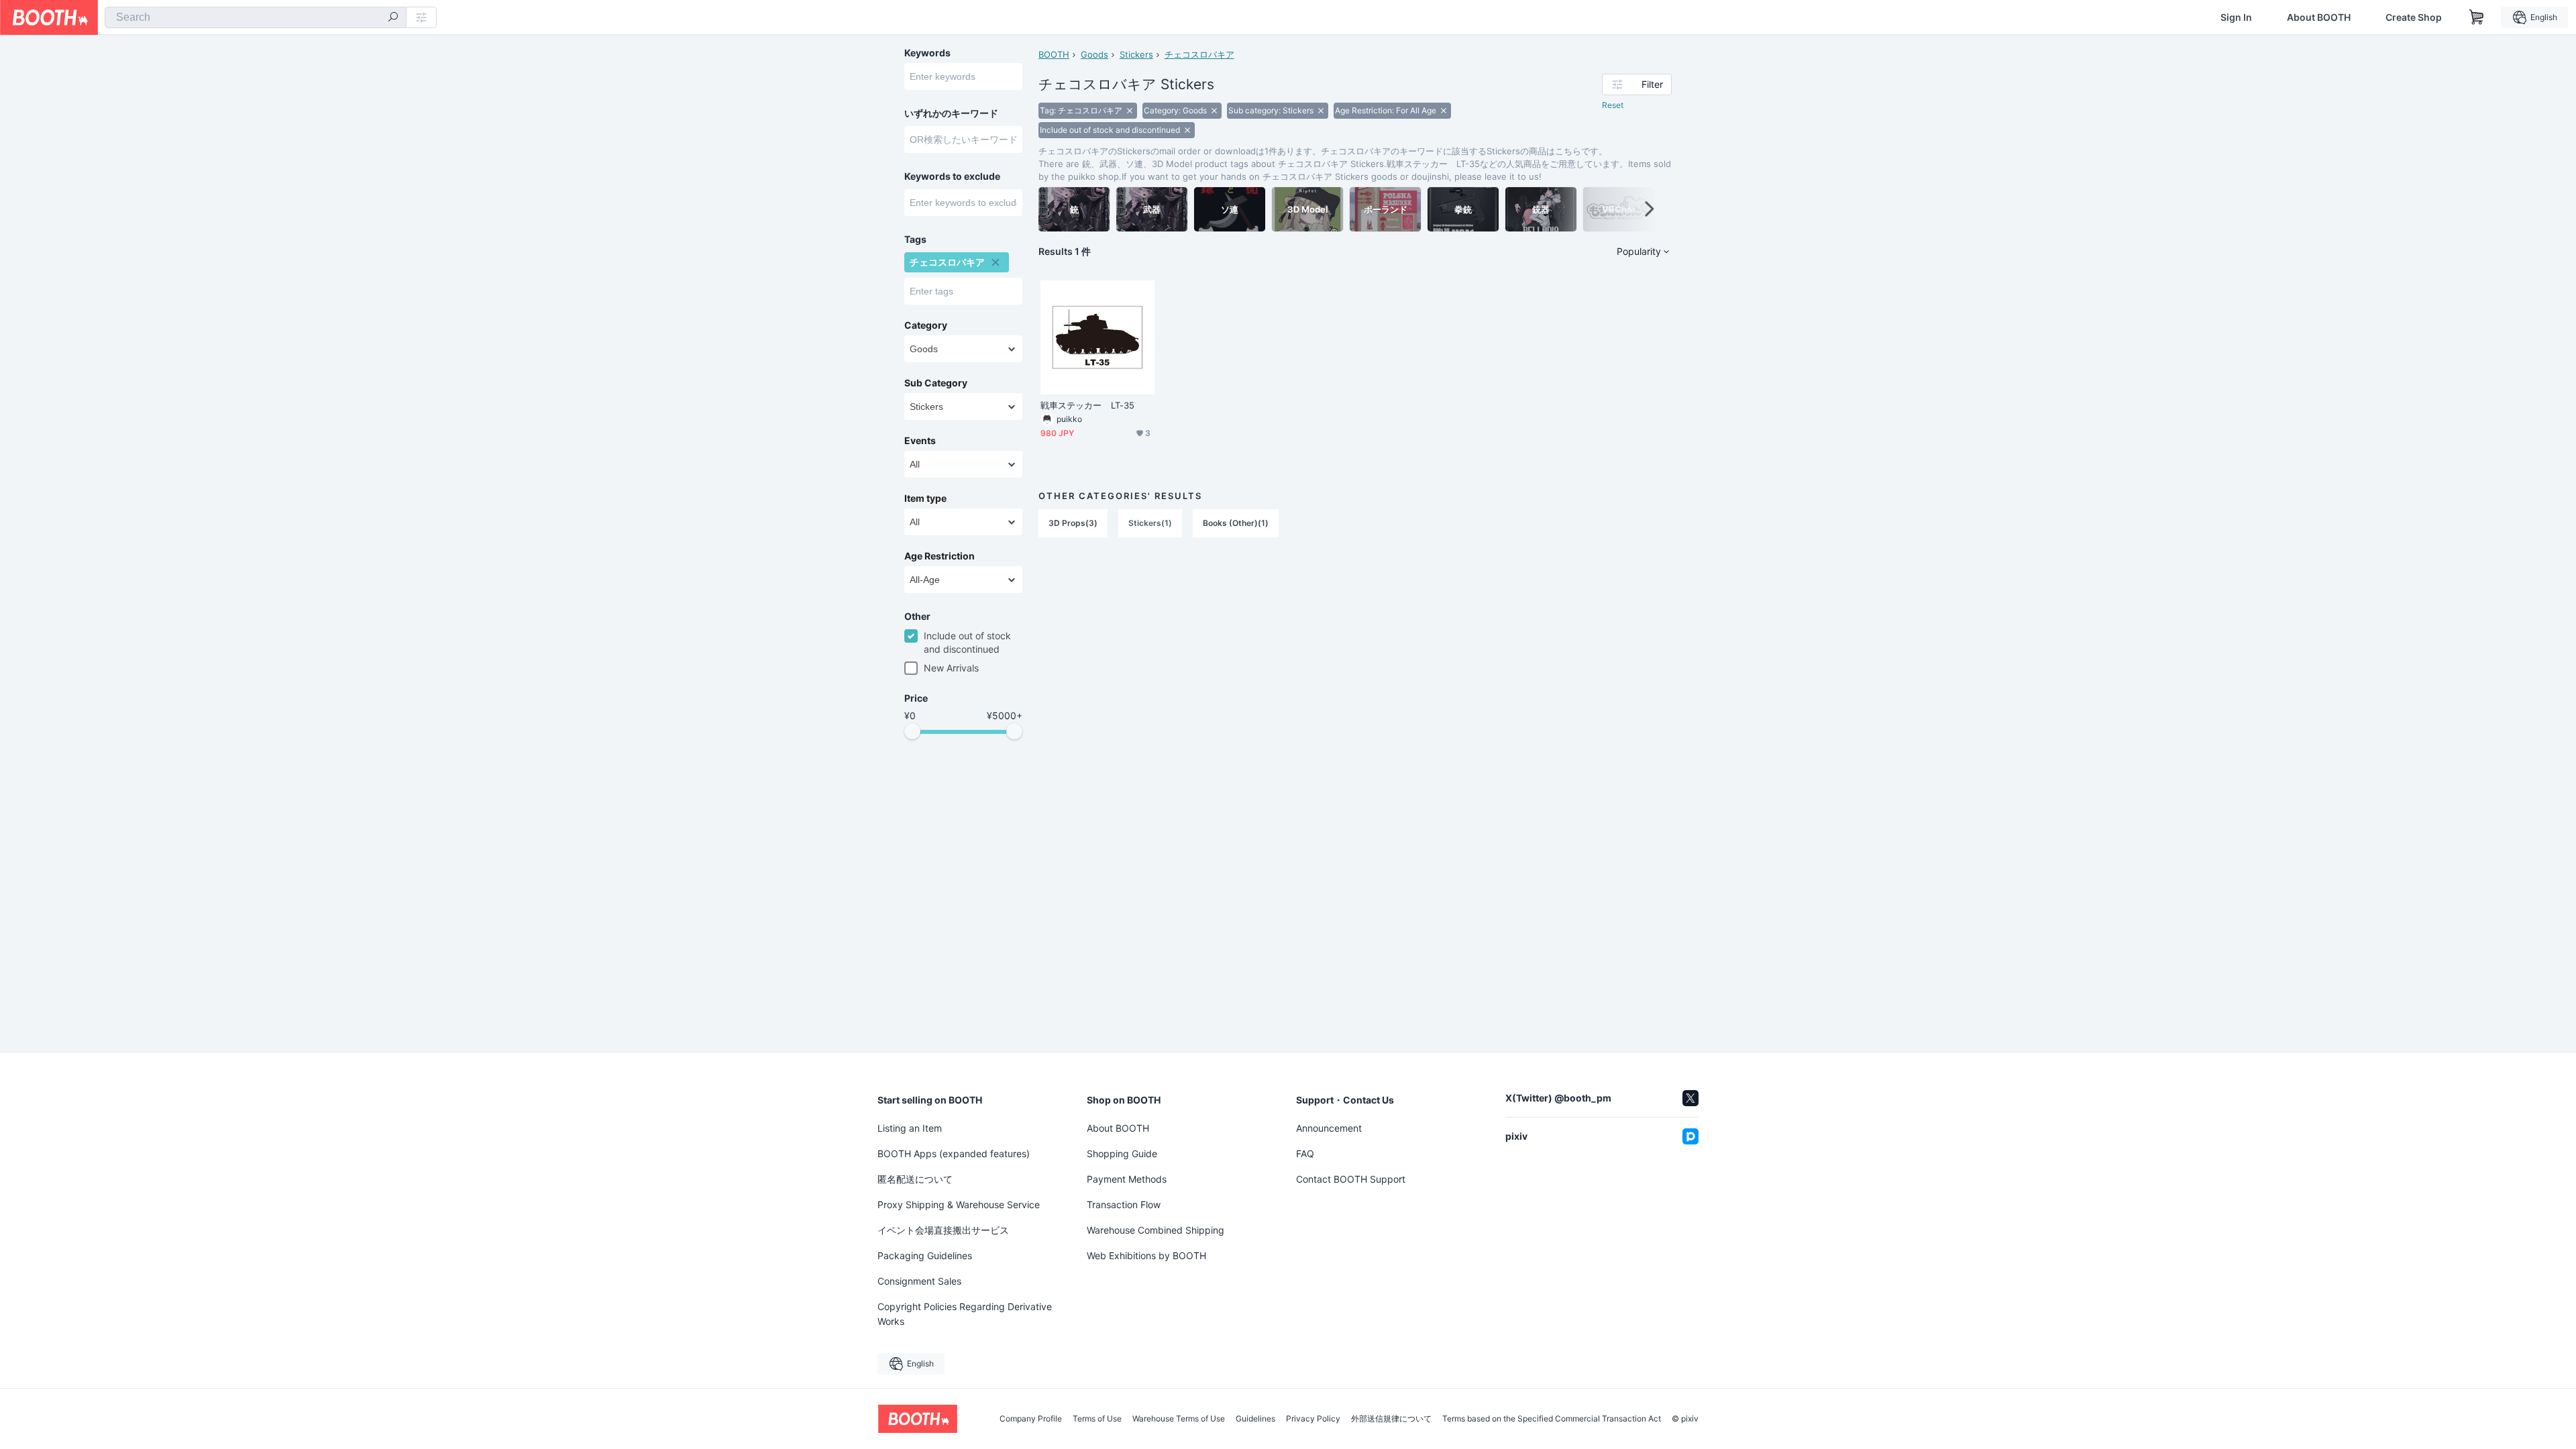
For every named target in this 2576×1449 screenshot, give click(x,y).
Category (926, 325)
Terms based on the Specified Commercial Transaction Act (1552, 1419)
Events (920, 441)
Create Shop (2414, 17)
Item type (925, 498)
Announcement (1329, 1128)
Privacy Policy (1313, 1419)
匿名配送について (915, 1179)
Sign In (2236, 17)
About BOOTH (2319, 17)
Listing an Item (910, 1128)
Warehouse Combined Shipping (1156, 1230)
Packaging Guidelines (925, 1255)
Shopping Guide (1122, 1153)
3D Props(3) (1073, 523)
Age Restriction (940, 556)
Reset (1613, 105)
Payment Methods (1127, 1179)
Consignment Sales (919, 1281)
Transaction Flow (1124, 1204)
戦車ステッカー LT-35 (1087, 405)
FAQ (1305, 1153)
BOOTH (1054, 54)
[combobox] (256, 17)
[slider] (912, 731)
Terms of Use (1097, 1419)
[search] (393, 18)
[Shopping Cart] (2477, 17)
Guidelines (1255, 1419)
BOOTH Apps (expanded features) (954, 1153)
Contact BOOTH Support (1351, 1179)
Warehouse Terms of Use (1179, 1419)
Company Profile (1031, 1419)
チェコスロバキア (1199, 54)
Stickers (1136, 54)
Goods (1094, 54)
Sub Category (936, 383)
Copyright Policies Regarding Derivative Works (965, 1314)
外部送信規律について (1391, 1419)
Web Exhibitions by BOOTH (1146, 1255)
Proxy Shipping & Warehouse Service (959, 1204)
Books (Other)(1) (1236, 523)
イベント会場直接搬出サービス (943, 1230)
